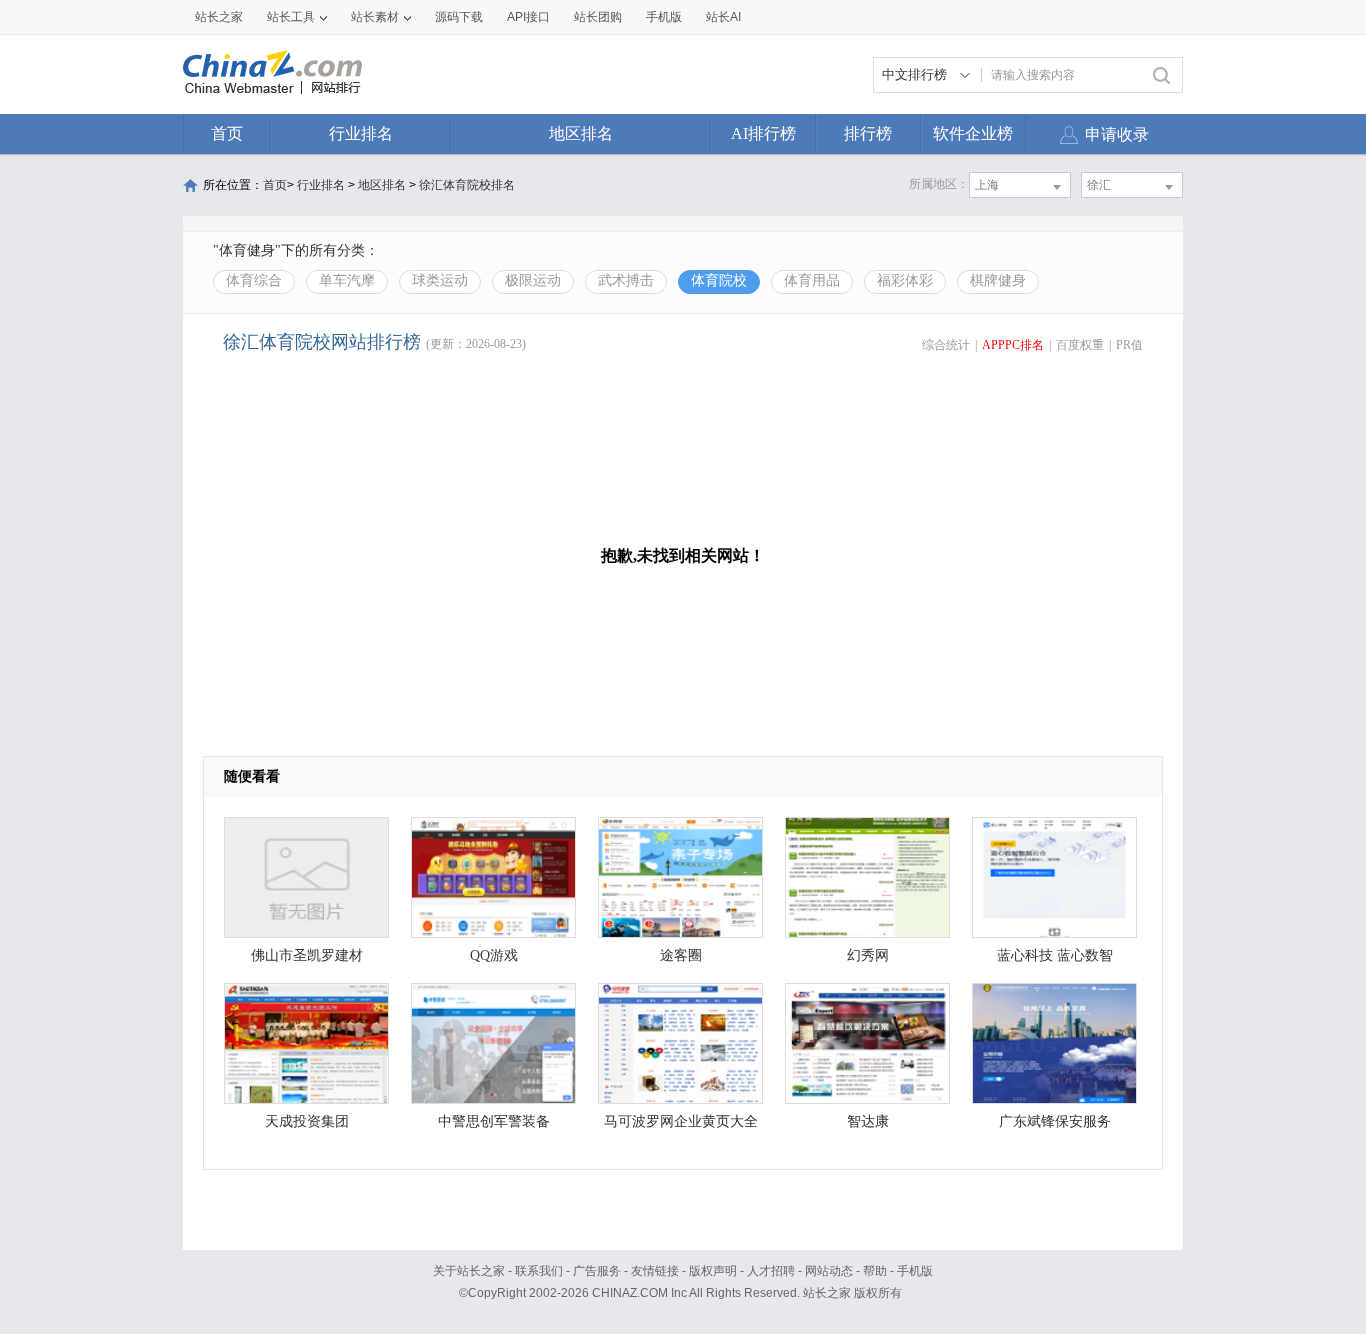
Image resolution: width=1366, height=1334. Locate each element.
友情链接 (655, 1271)
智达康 (868, 1121)
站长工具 (291, 17)
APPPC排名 (1013, 345)
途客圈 (681, 955)
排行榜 (868, 133)
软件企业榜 (973, 133)
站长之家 (219, 17)
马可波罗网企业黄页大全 (681, 1121)
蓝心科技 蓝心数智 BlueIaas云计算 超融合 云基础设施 (1055, 960)
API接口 (528, 17)
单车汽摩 (347, 280)
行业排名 (361, 133)
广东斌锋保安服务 (1055, 1121)
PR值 (1129, 345)
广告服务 (597, 1271)
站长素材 (375, 17)
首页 (227, 133)
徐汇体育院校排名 (467, 185)
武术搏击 (626, 280)
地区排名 (581, 133)
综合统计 (946, 345)
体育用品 (812, 280)
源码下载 (459, 17)
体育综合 (254, 280)
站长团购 (598, 17)
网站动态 (829, 1271)
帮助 (875, 1271)
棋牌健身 (998, 280)
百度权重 (1080, 345)
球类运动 (440, 280)
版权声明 (713, 1271)
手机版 (915, 1271)
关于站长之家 (469, 1271)
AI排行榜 (763, 133)
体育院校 (719, 280)
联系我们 (539, 1271)
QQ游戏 (494, 955)
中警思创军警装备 (494, 1121)
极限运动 (533, 280)
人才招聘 (771, 1271)
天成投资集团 (307, 1121)
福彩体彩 (905, 280)
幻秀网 (868, 955)
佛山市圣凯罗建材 (307, 955)
